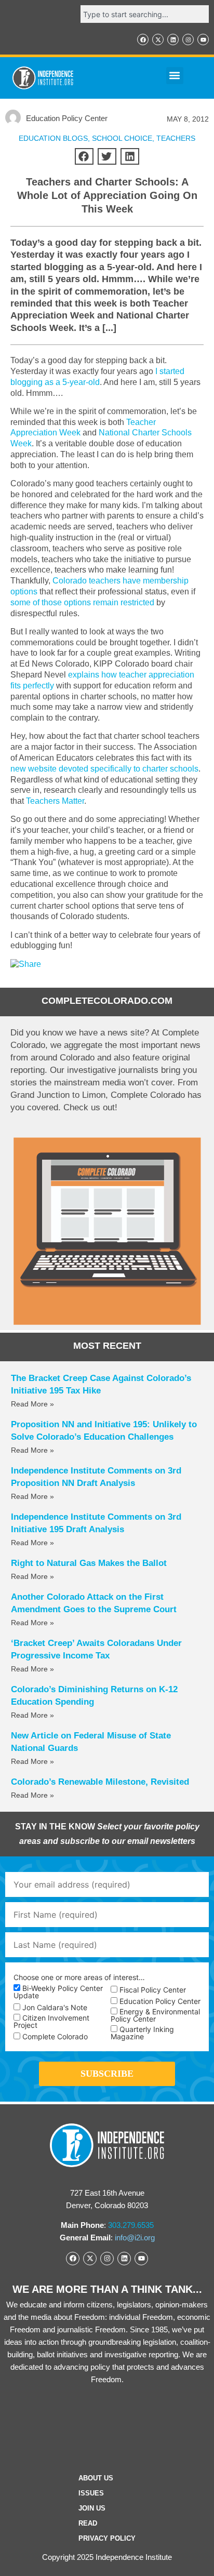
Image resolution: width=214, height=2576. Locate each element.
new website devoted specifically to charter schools (104, 769)
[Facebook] (143, 39)
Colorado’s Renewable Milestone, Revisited (100, 1782)
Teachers (176, 138)
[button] (175, 76)
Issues (91, 2493)
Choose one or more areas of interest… (79, 1977)
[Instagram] (188, 39)
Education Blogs (53, 138)
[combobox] (145, 14)
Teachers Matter (55, 801)
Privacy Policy (107, 2538)
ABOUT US (96, 2478)
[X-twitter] (158, 39)
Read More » (32, 1404)
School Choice (122, 138)
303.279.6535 (131, 2225)
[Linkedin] (173, 39)
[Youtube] (203, 39)
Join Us (92, 2508)
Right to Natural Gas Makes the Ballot (89, 1563)
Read (88, 2523)
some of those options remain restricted (82, 602)
